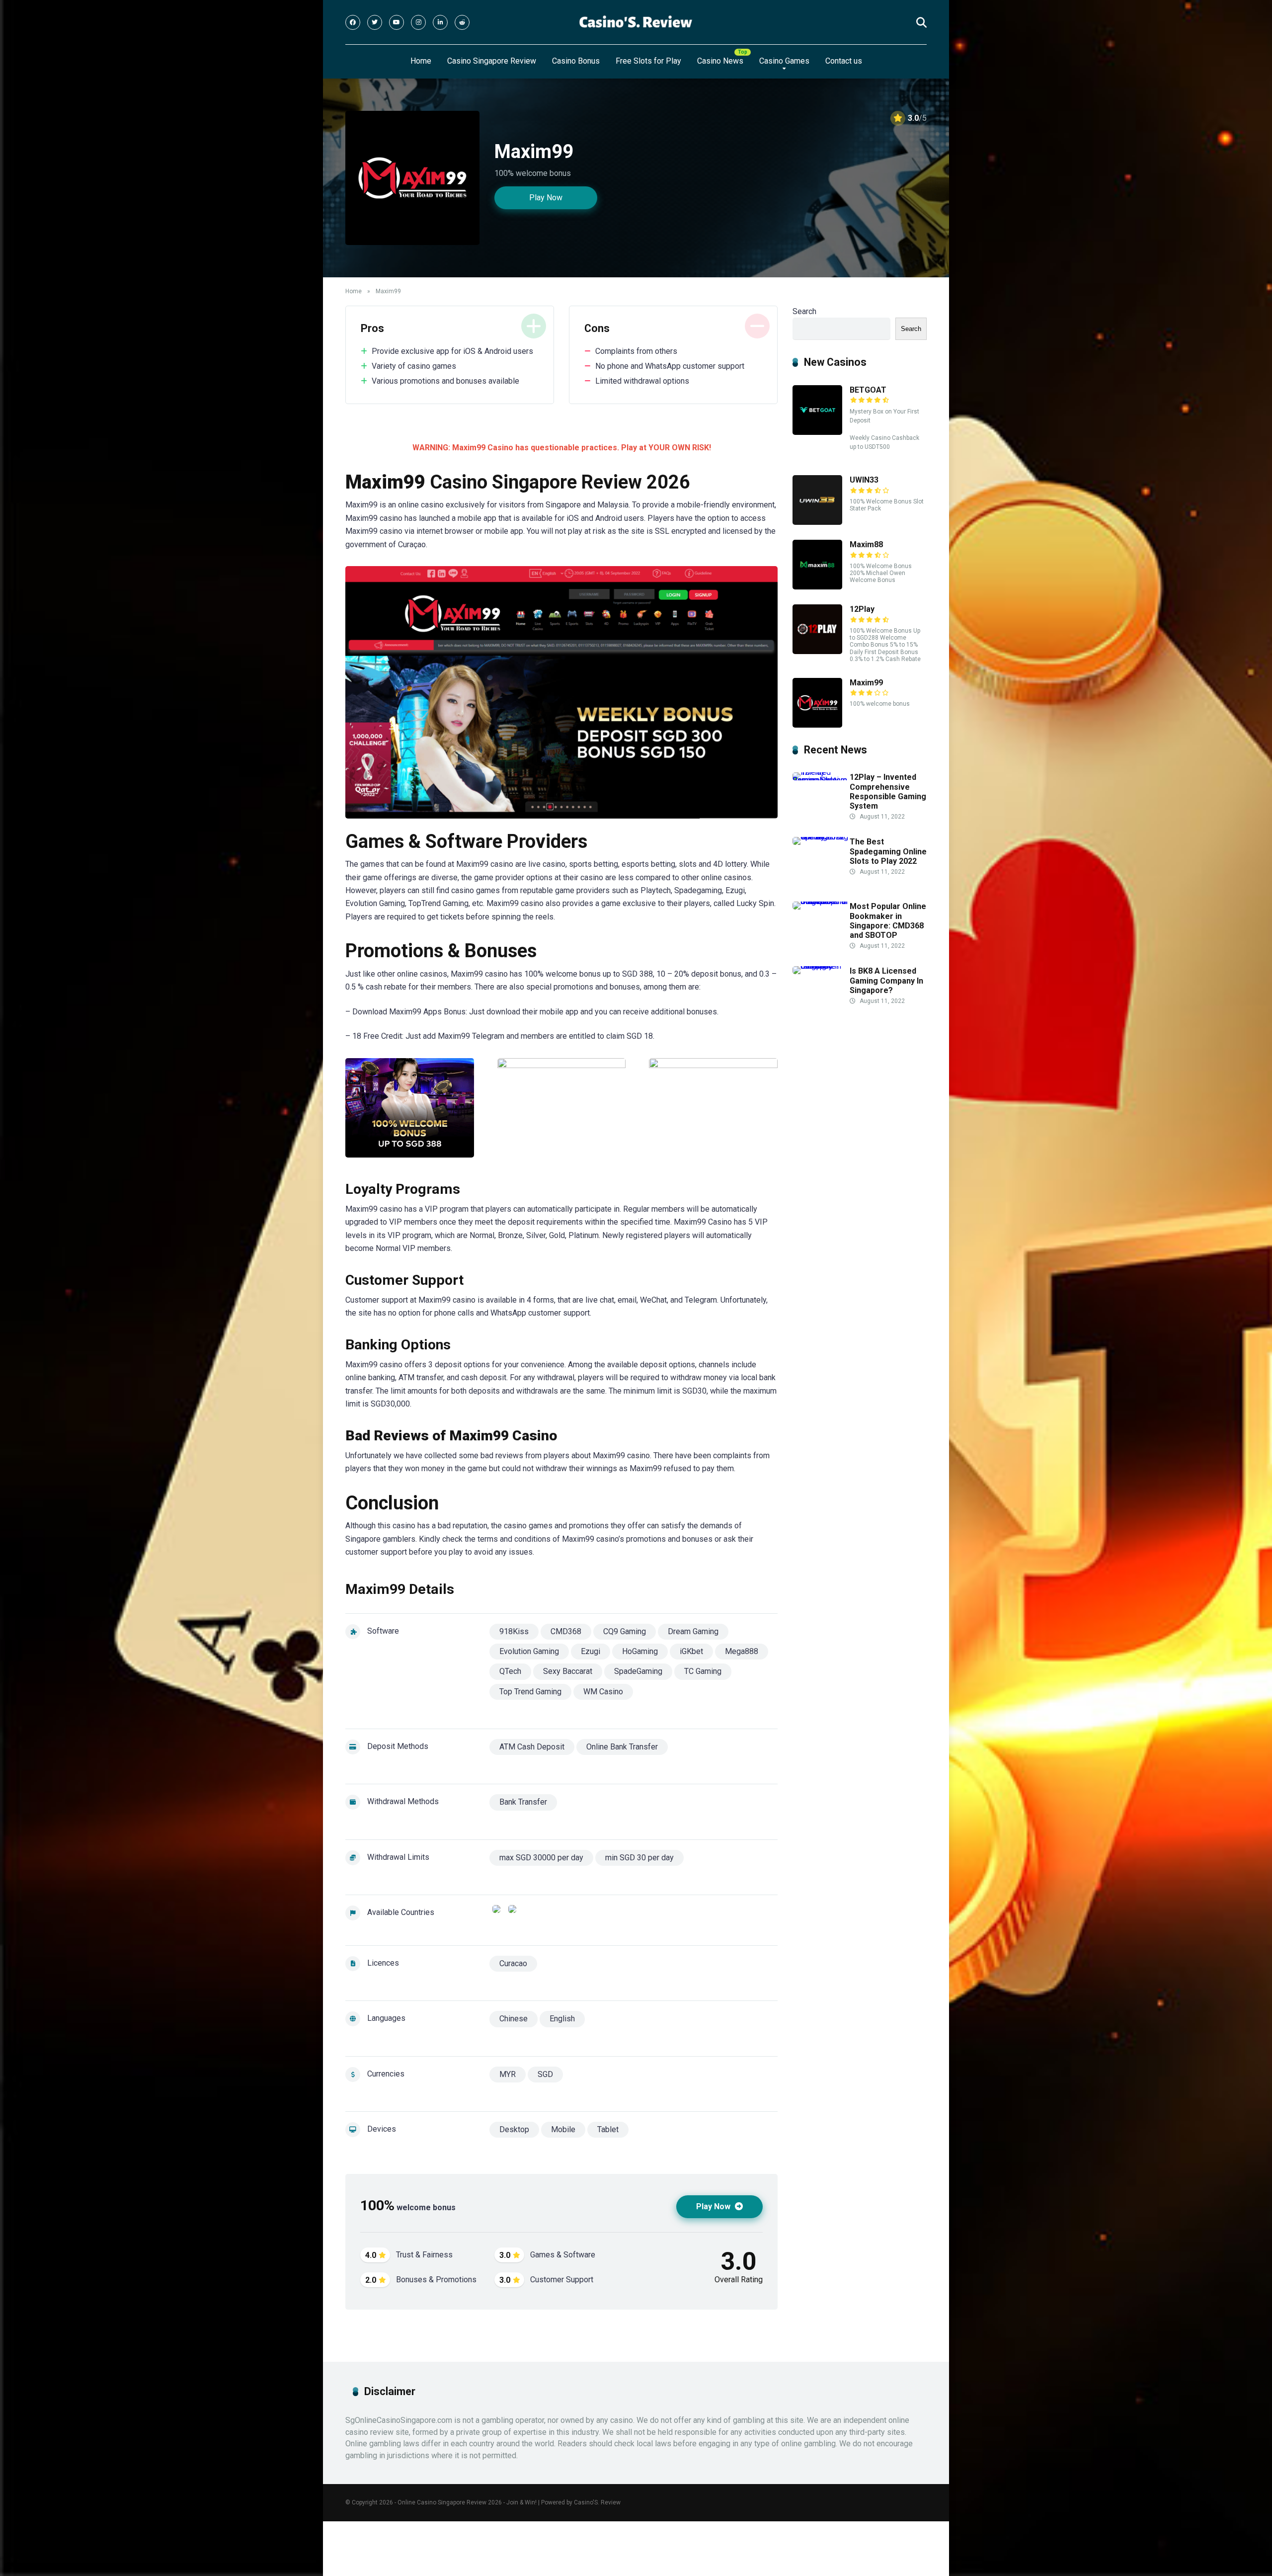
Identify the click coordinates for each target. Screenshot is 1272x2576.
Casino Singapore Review (492, 61)
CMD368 (566, 1631)
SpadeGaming (638, 1671)
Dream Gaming (693, 1631)
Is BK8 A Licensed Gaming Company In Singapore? (886, 980)
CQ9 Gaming (625, 1631)
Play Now (546, 198)
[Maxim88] (817, 587)
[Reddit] (462, 22)
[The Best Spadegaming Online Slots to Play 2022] (821, 837)
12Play (862, 609)
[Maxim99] (817, 725)
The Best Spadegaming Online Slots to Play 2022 (888, 851)
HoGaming (640, 1651)
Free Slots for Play (648, 61)
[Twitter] (375, 22)
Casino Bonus (576, 61)
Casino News (720, 61)
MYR (508, 2074)
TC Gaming (703, 1671)
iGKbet (691, 1651)
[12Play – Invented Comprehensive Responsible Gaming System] (821, 780)
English (562, 2019)
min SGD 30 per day (639, 1858)
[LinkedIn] (440, 22)
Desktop (514, 2129)
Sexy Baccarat (568, 1671)
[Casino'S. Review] (636, 22)
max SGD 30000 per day (541, 1858)
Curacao (513, 1963)
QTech (510, 1671)
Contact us (844, 61)
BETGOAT (868, 390)
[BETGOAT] (817, 432)
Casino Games (784, 61)
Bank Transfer (523, 1802)
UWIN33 (864, 480)
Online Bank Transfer (622, 1747)
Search (804, 311)
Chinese (514, 2019)
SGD (545, 2074)
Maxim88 (866, 544)
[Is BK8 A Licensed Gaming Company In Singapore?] (821, 966)
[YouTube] (397, 22)
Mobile (563, 2129)
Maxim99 (866, 683)
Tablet (608, 2129)
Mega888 (742, 1651)
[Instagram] (418, 22)
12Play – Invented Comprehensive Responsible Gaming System (888, 791)
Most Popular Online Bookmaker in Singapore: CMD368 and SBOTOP (888, 921)
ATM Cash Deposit (532, 1747)
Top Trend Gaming (530, 1692)
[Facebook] (353, 22)
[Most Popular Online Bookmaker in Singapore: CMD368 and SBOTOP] (821, 901)
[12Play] (817, 651)
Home (421, 61)
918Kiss (514, 1631)
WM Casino (603, 1692)
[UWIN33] (817, 522)
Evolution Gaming (529, 1651)
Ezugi (591, 1651)
